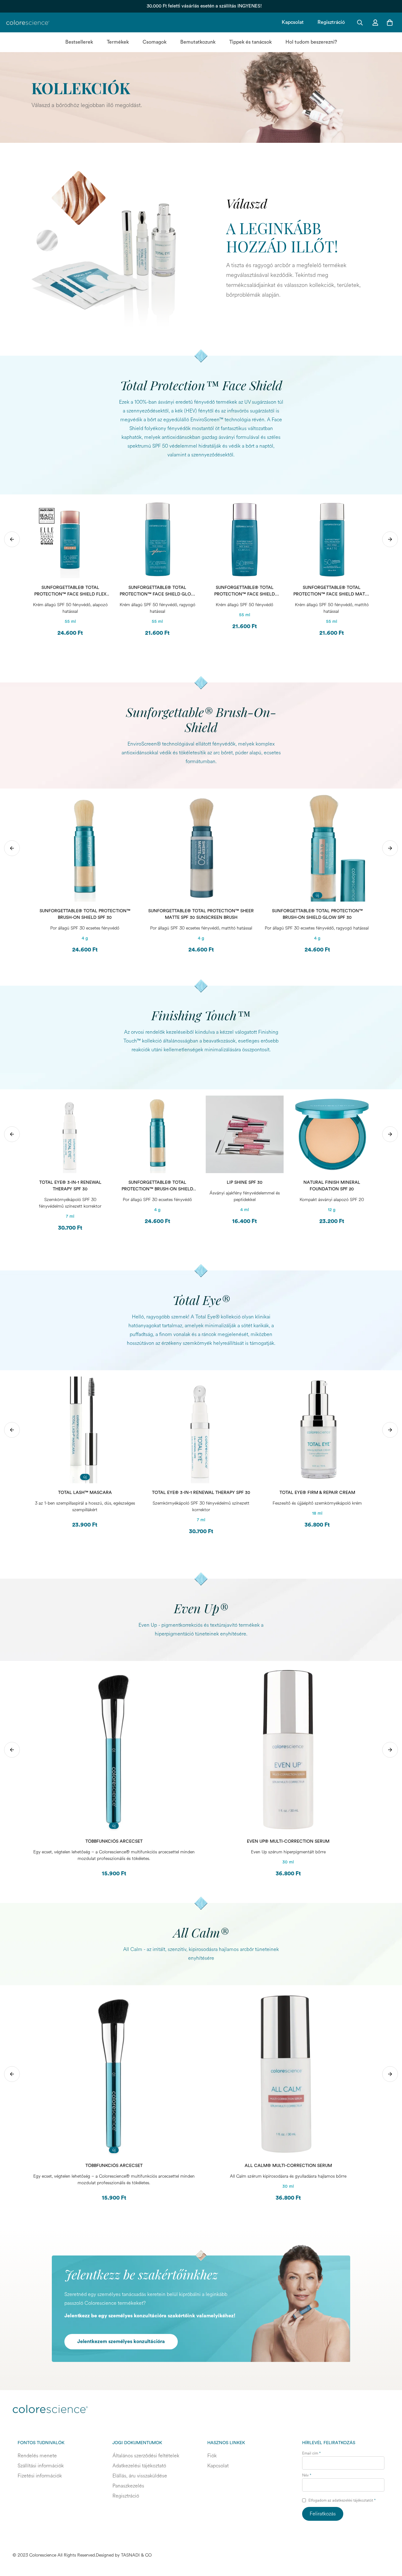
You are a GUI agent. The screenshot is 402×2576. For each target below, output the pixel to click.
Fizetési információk (40, 2476)
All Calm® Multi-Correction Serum (288, 2166)
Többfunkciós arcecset (114, 1841)
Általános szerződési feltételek (146, 2456)
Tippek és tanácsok (250, 42)
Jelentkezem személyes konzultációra (121, 2342)
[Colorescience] (28, 23)
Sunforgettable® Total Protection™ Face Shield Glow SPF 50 (158, 592)
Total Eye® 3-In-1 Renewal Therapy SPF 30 (70, 1186)
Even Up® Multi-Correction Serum (288, 1841)
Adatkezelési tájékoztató (139, 2466)
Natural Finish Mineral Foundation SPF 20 (332, 1186)
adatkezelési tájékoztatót (353, 2501)
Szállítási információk (41, 2466)
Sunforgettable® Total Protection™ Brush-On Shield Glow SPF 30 (317, 914)
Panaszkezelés (128, 2486)
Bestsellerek (79, 42)
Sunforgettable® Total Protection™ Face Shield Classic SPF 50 (244, 592)
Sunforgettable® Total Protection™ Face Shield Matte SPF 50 (332, 592)
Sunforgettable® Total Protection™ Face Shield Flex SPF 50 (70, 592)
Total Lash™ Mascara (85, 1493)
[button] (388, 23)
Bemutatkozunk (198, 42)
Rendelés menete (37, 2456)
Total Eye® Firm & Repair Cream (317, 1493)
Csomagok (155, 42)
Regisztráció (331, 22)
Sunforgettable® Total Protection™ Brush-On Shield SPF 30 (85, 914)
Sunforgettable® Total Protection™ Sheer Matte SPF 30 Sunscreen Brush (201, 914)
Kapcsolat (293, 22)
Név (307, 2475)
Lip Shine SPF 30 (245, 1183)
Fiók (212, 2456)
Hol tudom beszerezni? (311, 42)
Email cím (311, 2453)
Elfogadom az (342, 2501)
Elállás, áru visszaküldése (140, 2476)
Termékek (118, 42)
